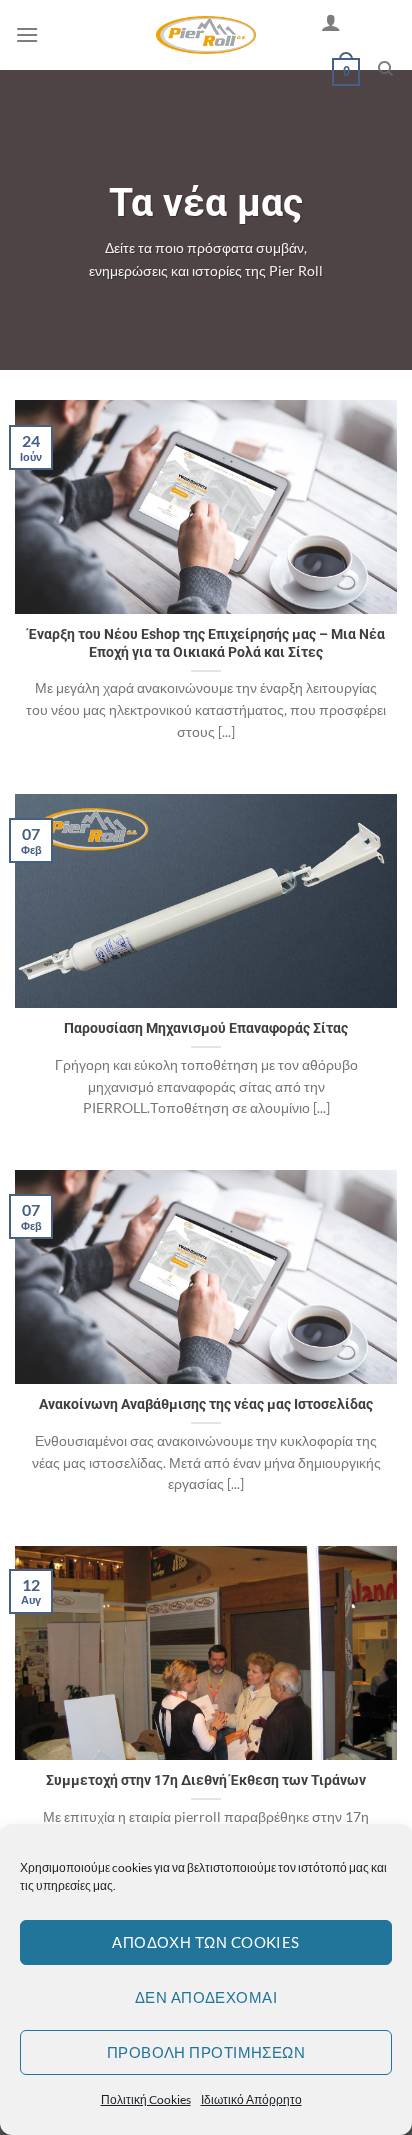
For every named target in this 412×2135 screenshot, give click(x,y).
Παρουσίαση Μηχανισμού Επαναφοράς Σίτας (206, 1028)
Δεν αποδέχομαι (206, 1997)
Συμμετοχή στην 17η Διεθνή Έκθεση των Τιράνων (206, 1780)
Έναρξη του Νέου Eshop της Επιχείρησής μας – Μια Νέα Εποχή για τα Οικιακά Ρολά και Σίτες (206, 643)
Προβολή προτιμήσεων (206, 2052)
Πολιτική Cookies (146, 2099)
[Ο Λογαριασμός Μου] (331, 22)
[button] (27, 34)
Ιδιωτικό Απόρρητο (251, 2099)
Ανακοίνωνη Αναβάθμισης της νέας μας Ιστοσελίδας (206, 1404)
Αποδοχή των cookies (206, 1942)
